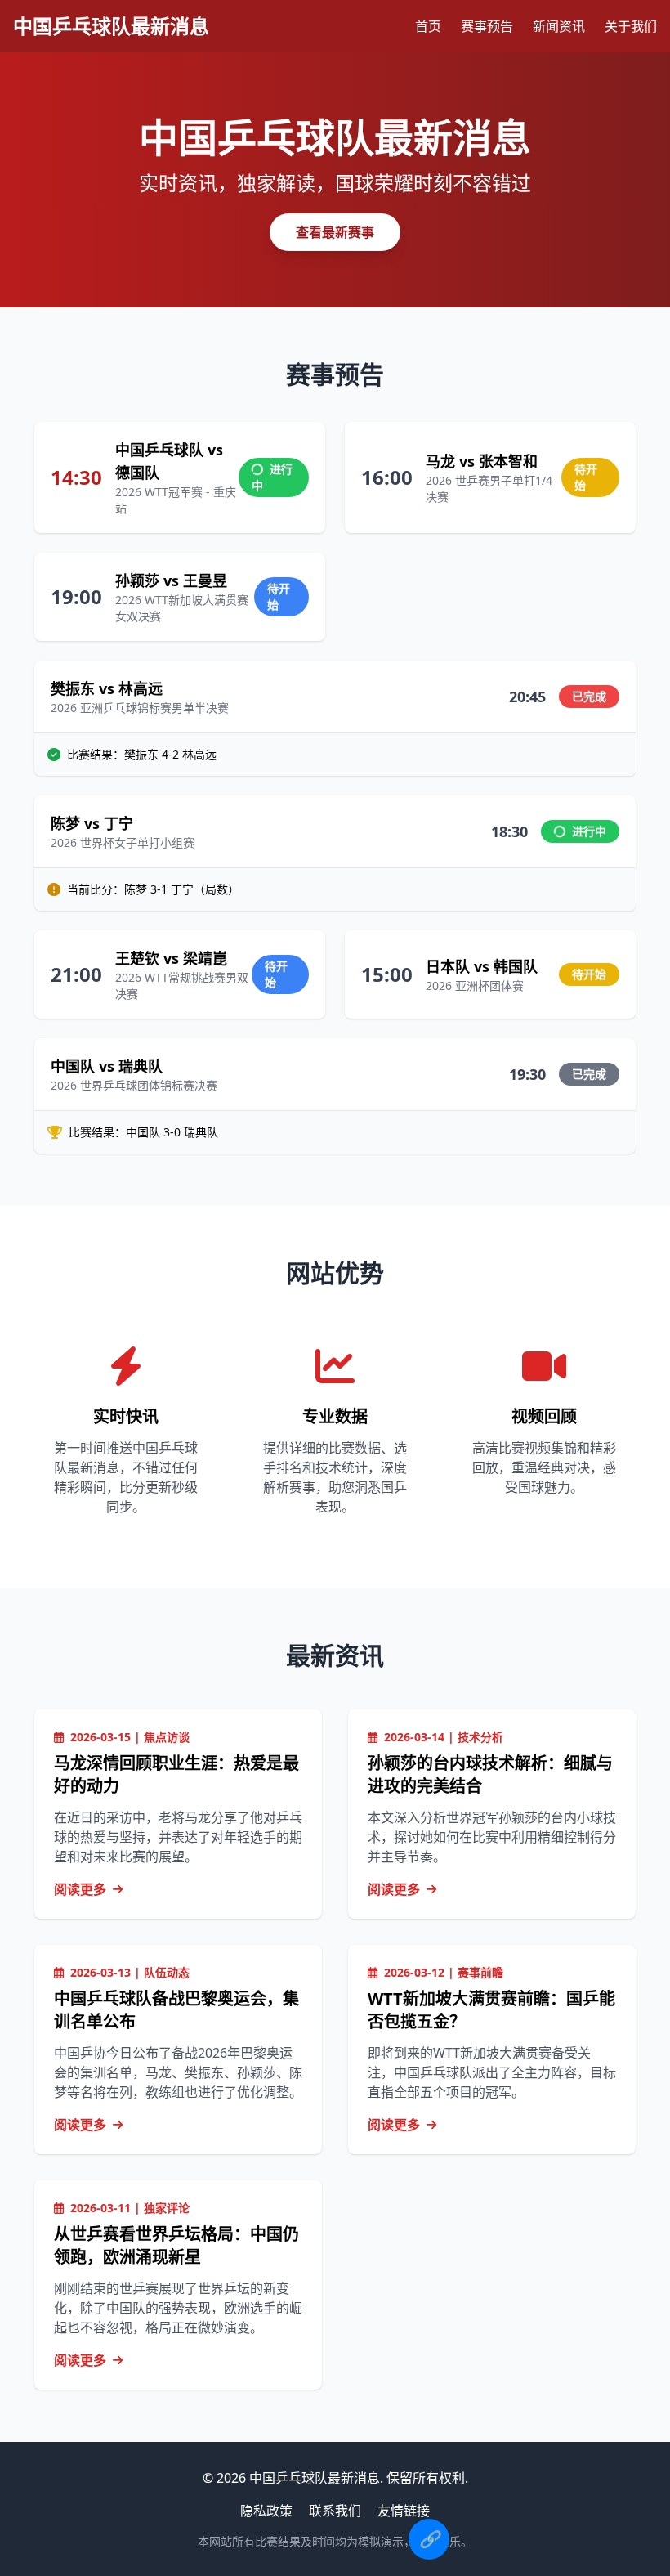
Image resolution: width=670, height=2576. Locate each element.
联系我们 (335, 2511)
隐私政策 (266, 2511)
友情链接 (404, 2511)
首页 (428, 26)
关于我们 (631, 26)
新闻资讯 (559, 26)
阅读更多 (80, 1889)
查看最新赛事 (335, 232)
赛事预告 (487, 26)
